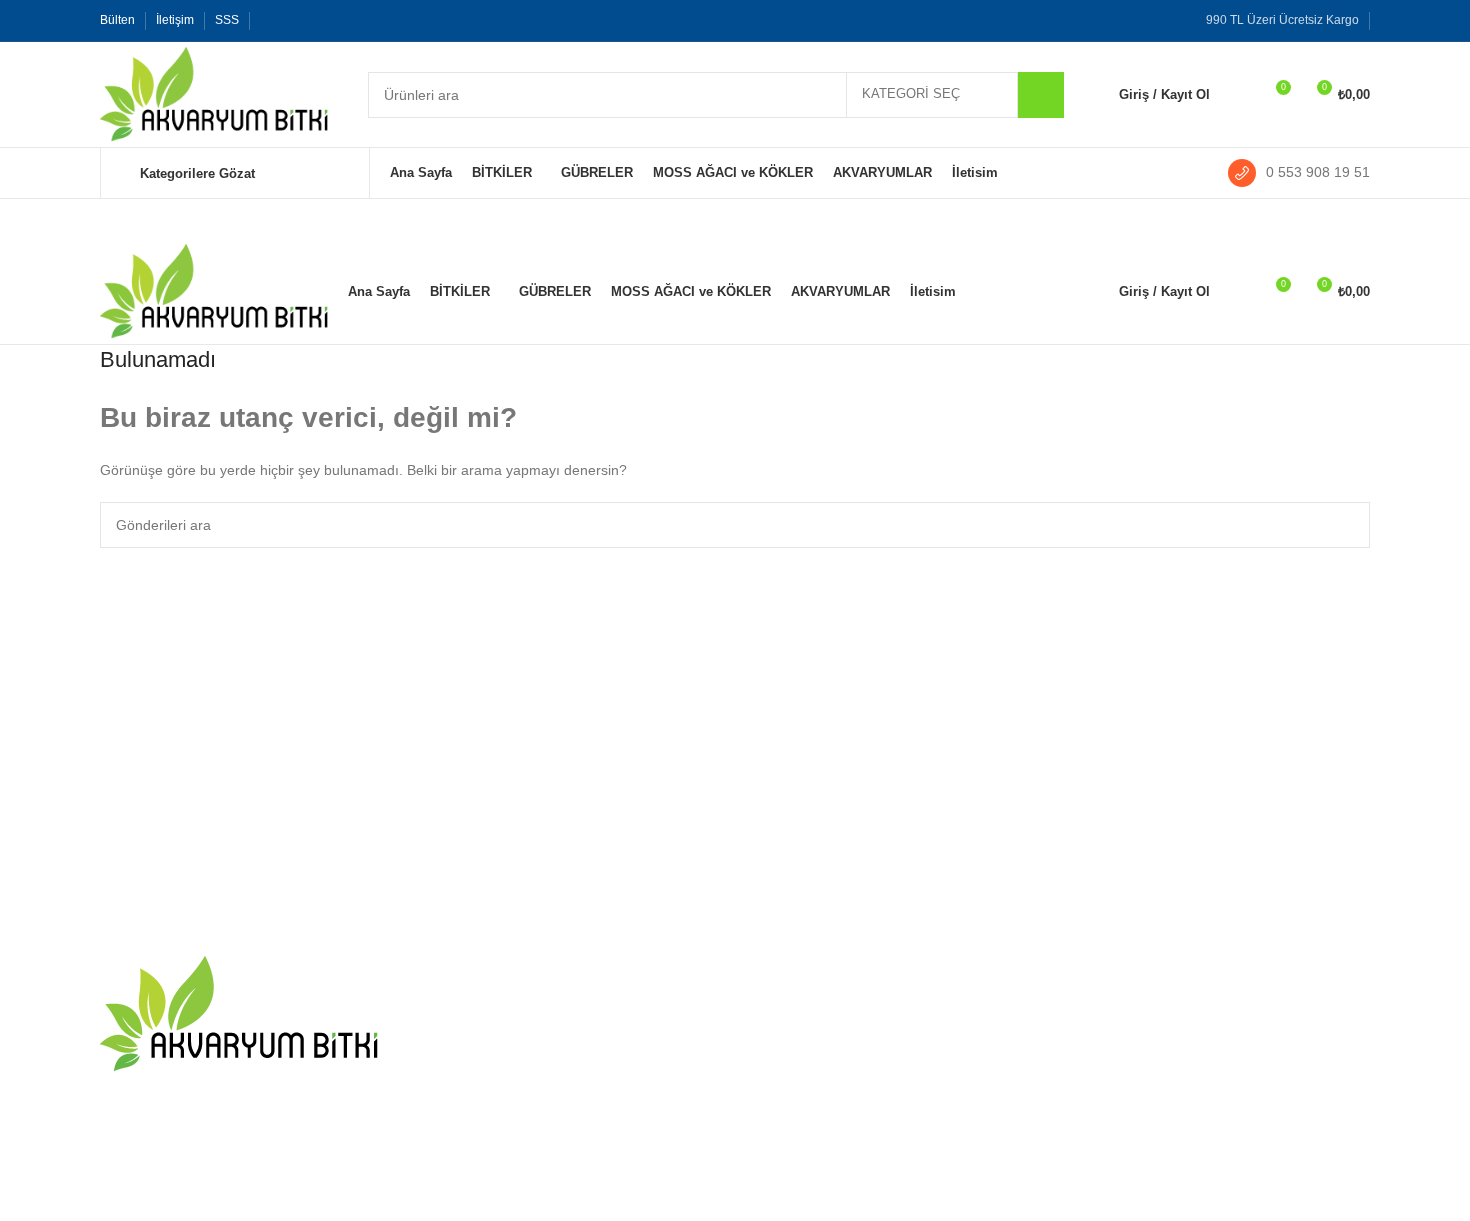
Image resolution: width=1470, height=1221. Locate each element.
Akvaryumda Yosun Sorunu (511, 1007)
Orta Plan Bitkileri (1021, 1145)
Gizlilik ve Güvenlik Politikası (839, 1145)
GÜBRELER (1221, 1007)
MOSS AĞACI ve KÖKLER (1266, 1041)
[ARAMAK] (1041, 95)
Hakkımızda (787, 1041)
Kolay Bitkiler (1007, 1041)
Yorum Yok (548, 1035)
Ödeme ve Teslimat (811, 1076)
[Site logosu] (214, 93)
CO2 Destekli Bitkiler (1031, 1007)
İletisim (772, 1007)
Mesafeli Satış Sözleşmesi (832, 1111)
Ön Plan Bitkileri (1017, 1076)
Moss (984, 1111)
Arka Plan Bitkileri (1022, 1180)
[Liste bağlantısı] (247, 1167)
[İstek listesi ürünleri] (1238, 95)
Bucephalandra (1231, 1111)
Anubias (1208, 1076)
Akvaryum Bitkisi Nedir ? (501, 1085)
